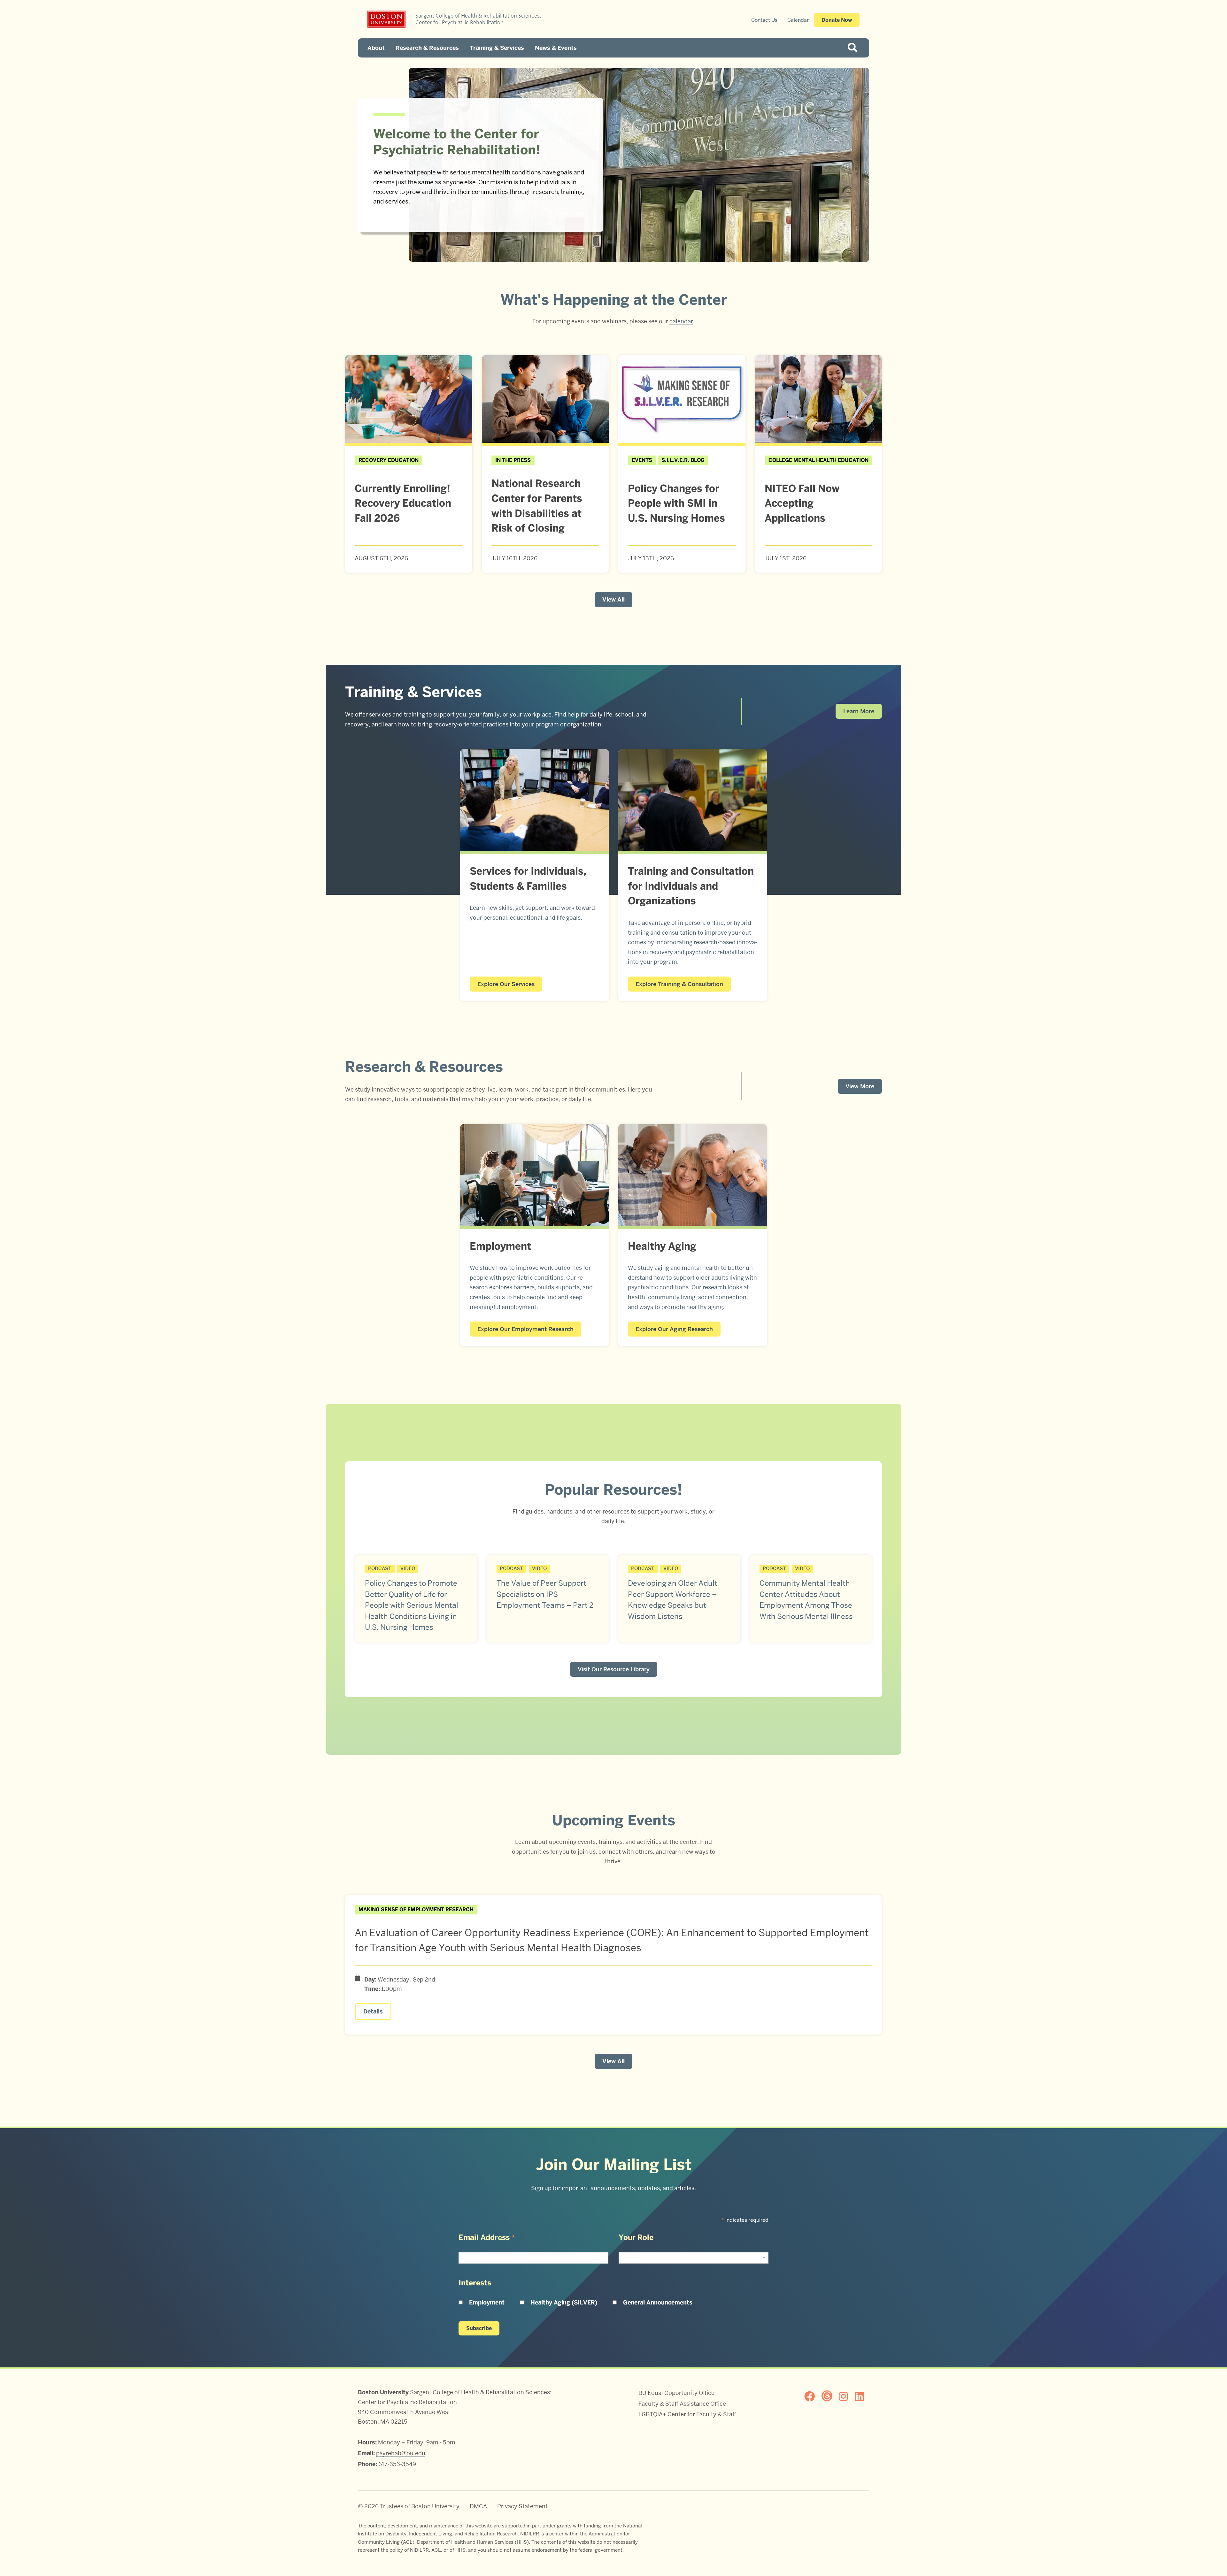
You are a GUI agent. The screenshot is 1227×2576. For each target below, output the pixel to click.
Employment (487, 2303)
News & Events (556, 48)
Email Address (487, 2237)
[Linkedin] (862, 2396)
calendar (681, 321)
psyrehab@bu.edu (401, 2453)
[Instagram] (846, 2396)
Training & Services (497, 48)
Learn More (859, 711)
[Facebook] (812, 2396)
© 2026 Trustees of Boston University (409, 2506)
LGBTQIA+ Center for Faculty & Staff (687, 2414)
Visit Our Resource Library (614, 1669)
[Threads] (830, 2396)
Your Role (636, 2237)
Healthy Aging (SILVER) (564, 2303)
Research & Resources (427, 48)
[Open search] (855, 48)
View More (860, 1086)
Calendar (798, 20)
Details (373, 2012)
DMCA (478, 2506)
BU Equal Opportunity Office (676, 2393)
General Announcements (658, 2303)
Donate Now (837, 20)
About (376, 48)
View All (613, 600)
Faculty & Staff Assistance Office (682, 2404)
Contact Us (764, 20)
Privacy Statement (522, 2506)
